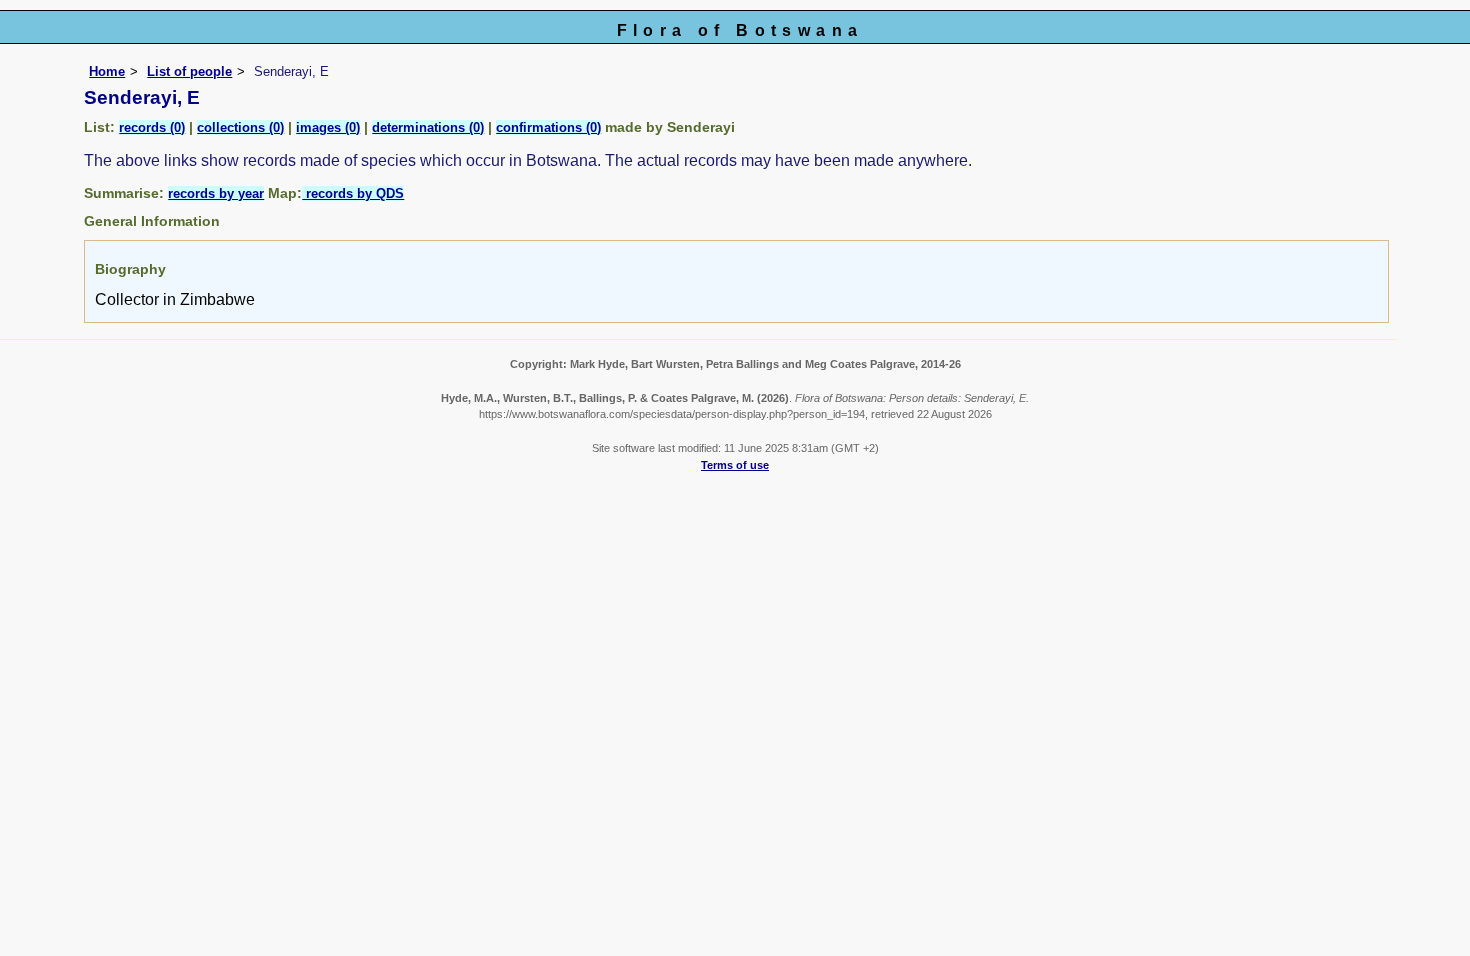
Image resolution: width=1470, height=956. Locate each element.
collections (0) (240, 127)
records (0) (152, 127)
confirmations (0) (548, 127)
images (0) (328, 127)
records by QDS (353, 193)
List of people (189, 71)
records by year (216, 193)
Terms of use (735, 465)
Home (107, 71)
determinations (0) (428, 127)
